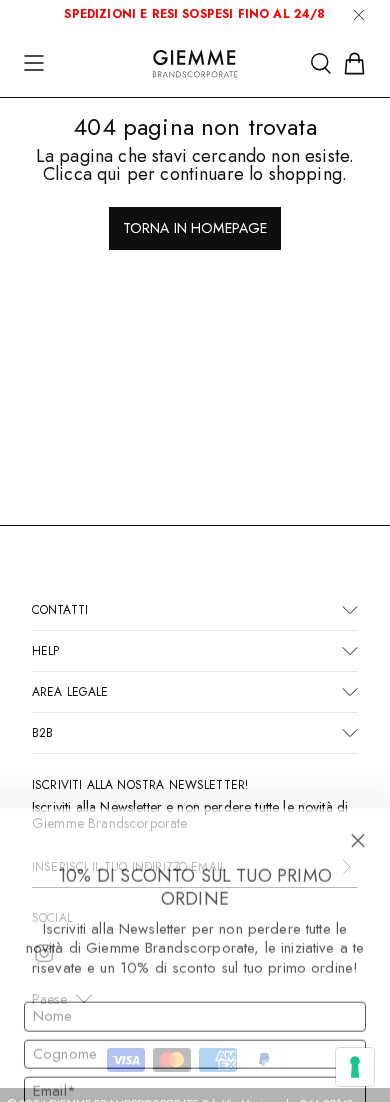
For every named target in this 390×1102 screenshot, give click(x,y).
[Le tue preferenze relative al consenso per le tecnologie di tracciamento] (355, 1067)
